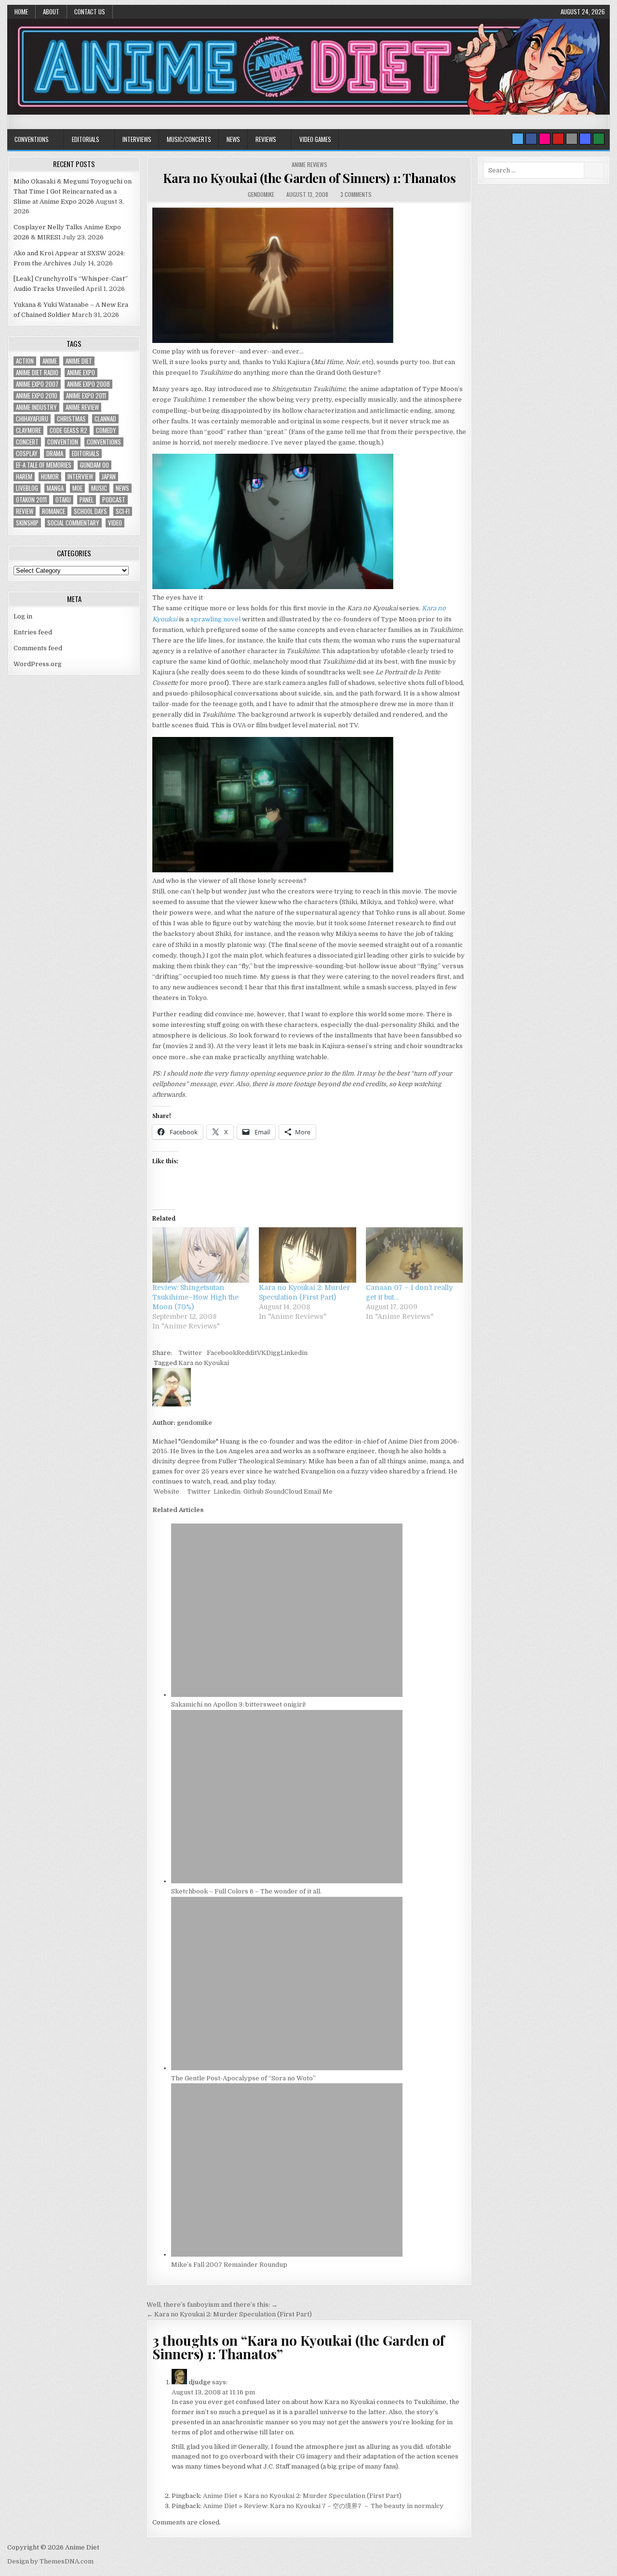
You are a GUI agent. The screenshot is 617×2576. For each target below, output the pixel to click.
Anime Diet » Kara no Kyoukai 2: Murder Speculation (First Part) (302, 2496)
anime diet (79, 361)
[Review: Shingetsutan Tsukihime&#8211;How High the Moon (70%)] (201, 1255)
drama (55, 453)
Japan (109, 477)
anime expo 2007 (37, 384)
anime (50, 361)
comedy (106, 430)
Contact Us (90, 12)
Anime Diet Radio (37, 373)
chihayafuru (32, 419)
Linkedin (294, 1353)
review (25, 511)
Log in (23, 616)
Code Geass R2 (68, 430)
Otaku (63, 500)
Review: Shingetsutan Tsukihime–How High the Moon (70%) (195, 1297)
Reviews (266, 139)
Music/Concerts (189, 139)
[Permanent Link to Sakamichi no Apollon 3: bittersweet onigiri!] (287, 1695)
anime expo (81, 373)
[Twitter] (518, 139)
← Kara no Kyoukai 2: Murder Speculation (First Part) (229, 2314)
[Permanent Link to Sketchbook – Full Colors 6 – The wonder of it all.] (287, 1881)
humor (50, 477)
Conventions (32, 139)
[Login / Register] (599, 139)
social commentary (73, 523)
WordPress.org (38, 664)
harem (24, 477)
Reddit (247, 1353)
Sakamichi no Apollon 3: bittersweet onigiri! (238, 1704)
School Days (90, 511)
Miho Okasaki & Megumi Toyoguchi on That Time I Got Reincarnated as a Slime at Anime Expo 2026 (73, 191)
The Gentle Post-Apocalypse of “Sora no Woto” (243, 2078)
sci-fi (123, 511)
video (115, 523)
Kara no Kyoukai (204, 1363)
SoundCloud (283, 1492)
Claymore (28, 430)
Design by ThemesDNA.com (50, 2561)
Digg (273, 1353)
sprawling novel (215, 619)
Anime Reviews (309, 164)
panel (87, 500)
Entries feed (33, 632)
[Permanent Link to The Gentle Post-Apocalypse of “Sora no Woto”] (287, 2068)
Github (253, 1492)
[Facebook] (531, 139)
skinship (27, 523)
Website (166, 1492)
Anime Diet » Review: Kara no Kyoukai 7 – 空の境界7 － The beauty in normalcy (323, 2506)
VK (262, 1353)
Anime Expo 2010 (37, 396)
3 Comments (356, 194)
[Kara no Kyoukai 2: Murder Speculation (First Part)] (307, 1255)
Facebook (222, 1353)
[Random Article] (585, 139)
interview (80, 477)
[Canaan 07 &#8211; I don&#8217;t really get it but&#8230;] (414, 1255)
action (25, 361)
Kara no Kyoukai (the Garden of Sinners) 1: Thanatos (309, 178)
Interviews (137, 139)
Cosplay (27, 453)
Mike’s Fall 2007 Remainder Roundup (229, 2265)
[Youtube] (558, 139)
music (99, 488)
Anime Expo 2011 (86, 396)
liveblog (27, 488)
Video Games (315, 139)
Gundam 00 (94, 465)
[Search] (572, 139)
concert (27, 442)
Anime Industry (36, 407)
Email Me (317, 1492)
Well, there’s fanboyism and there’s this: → (212, 2305)
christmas (71, 419)
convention (63, 442)
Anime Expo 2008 (88, 384)
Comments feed (38, 648)
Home (21, 12)
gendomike (261, 194)
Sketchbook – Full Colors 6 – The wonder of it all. (246, 1891)
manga (55, 488)
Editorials (86, 139)
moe (77, 488)
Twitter (190, 1353)
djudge (200, 2382)
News (233, 139)
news (122, 488)
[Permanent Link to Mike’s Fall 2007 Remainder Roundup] (287, 2254)
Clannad (105, 419)
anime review (82, 407)
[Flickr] (545, 139)
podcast (114, 500)
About (51, 12)
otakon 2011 (31, 500)
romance (54, 511)
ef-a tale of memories (44, 465)
